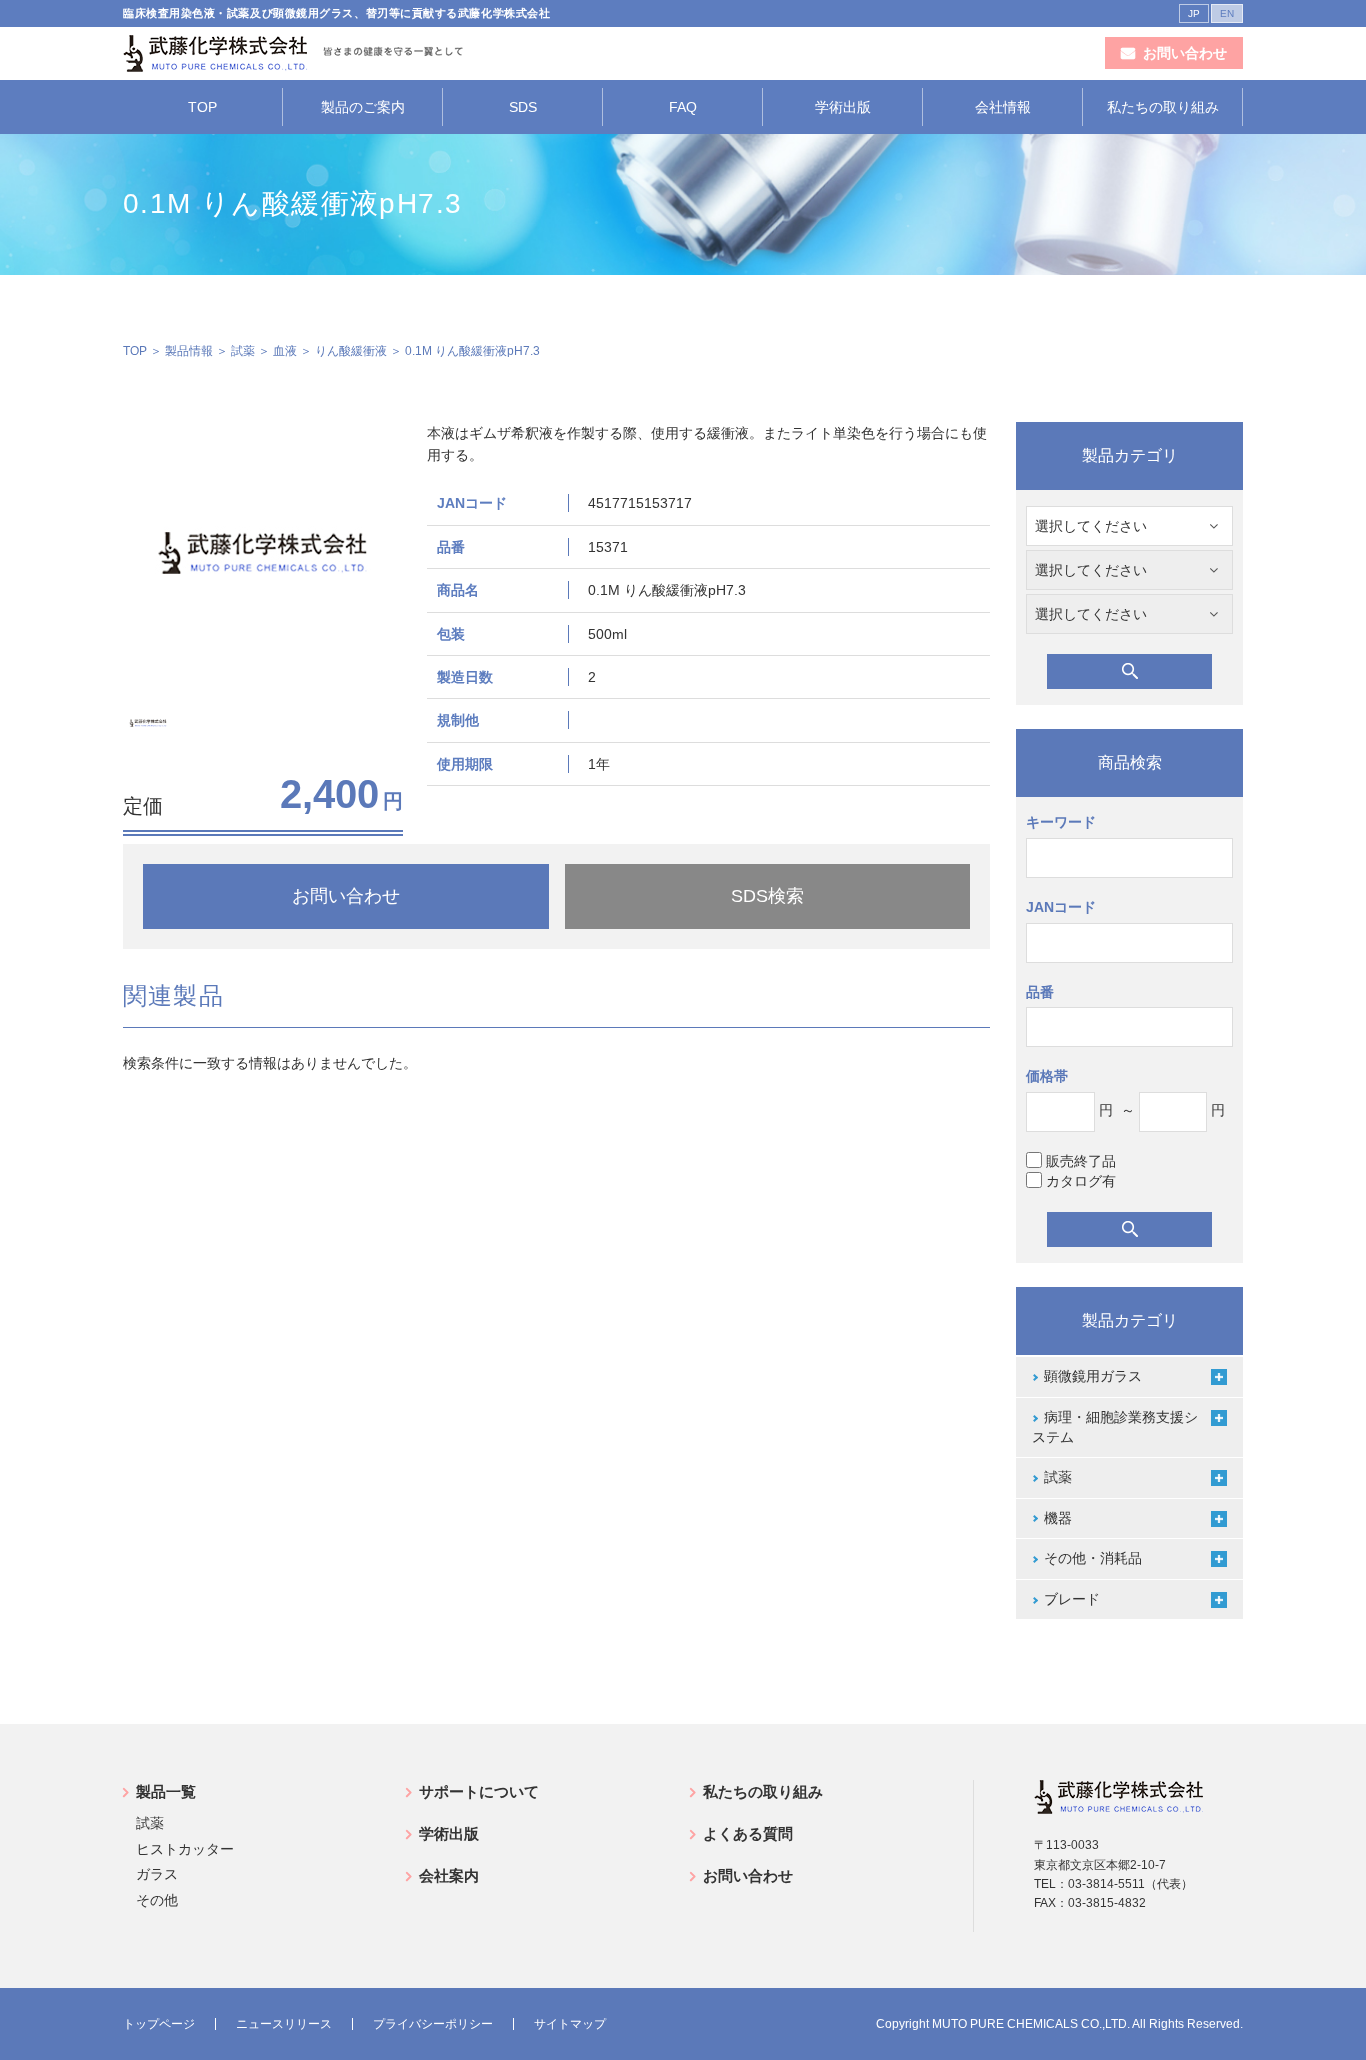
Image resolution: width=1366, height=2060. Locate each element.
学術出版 (843, 107)
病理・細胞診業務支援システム (1115, 1427)
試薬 (243, 351)
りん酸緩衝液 (351, 351)
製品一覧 (166, 1791)
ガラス (157, 1874)
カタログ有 (1081, 1181)
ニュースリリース (284, 2024)
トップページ (159, 2024)
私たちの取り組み (1163, 107)
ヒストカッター (185, 1849)
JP (1194, 13)
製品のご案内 (363, 107)
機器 (1058, 1518)
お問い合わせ (748, 1875)
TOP (202, 107)
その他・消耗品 (1093, 1558)
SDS (523, 107)
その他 (157, 1900)
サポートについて (479, 1791)
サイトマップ (570, 2024)
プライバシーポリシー (433, 2024)
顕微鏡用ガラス (1093, 1376)
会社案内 (449, 1875)
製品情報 (189, 351)
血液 (285, 351)
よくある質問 (748, 1833)
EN (1227, 13)
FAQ (683, 107)
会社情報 (1003, 107)
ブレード (1072, 1599)
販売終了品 (1081, 1161)
